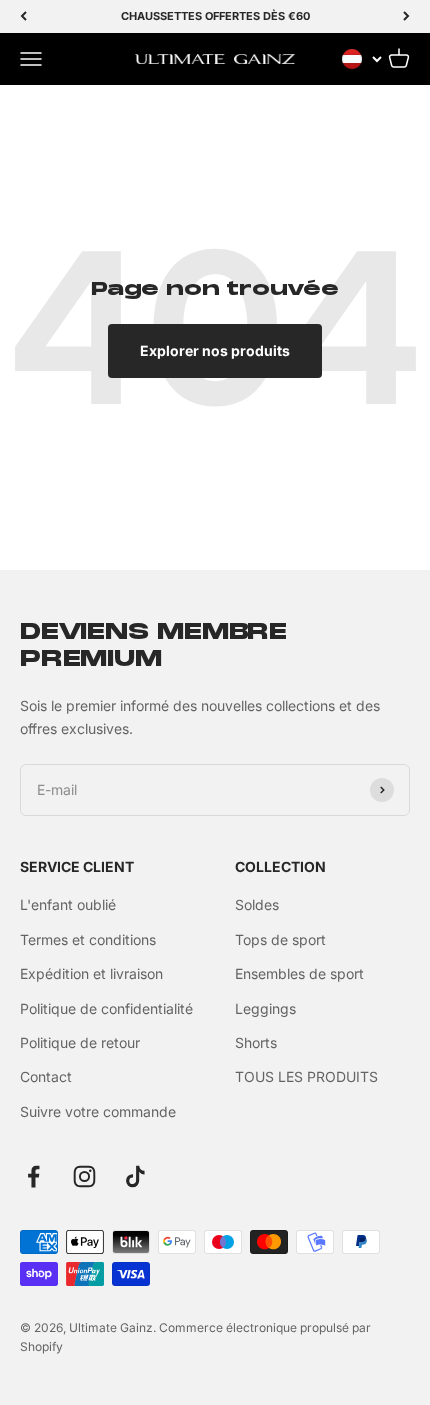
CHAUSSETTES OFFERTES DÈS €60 (215, 16)
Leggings (265, 1008)
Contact (46, 1076)
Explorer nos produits (215, 350)
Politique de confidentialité (106, 1008)
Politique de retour (80, 1042)
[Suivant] (406, 16)
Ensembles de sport (299, 973)
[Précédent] (23, 16)
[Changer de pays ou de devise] (362, 59)
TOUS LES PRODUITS (306, 1076)
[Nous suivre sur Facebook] (33, 1176)
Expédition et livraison (91, 973)
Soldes (257, 904)
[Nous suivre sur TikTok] (135, 1176)
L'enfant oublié (68, 904)
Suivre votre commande (98, 1111)
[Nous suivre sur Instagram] (84, 1176)
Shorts (256, 1042)
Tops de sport (280, 939)
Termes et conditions (88, 939)
